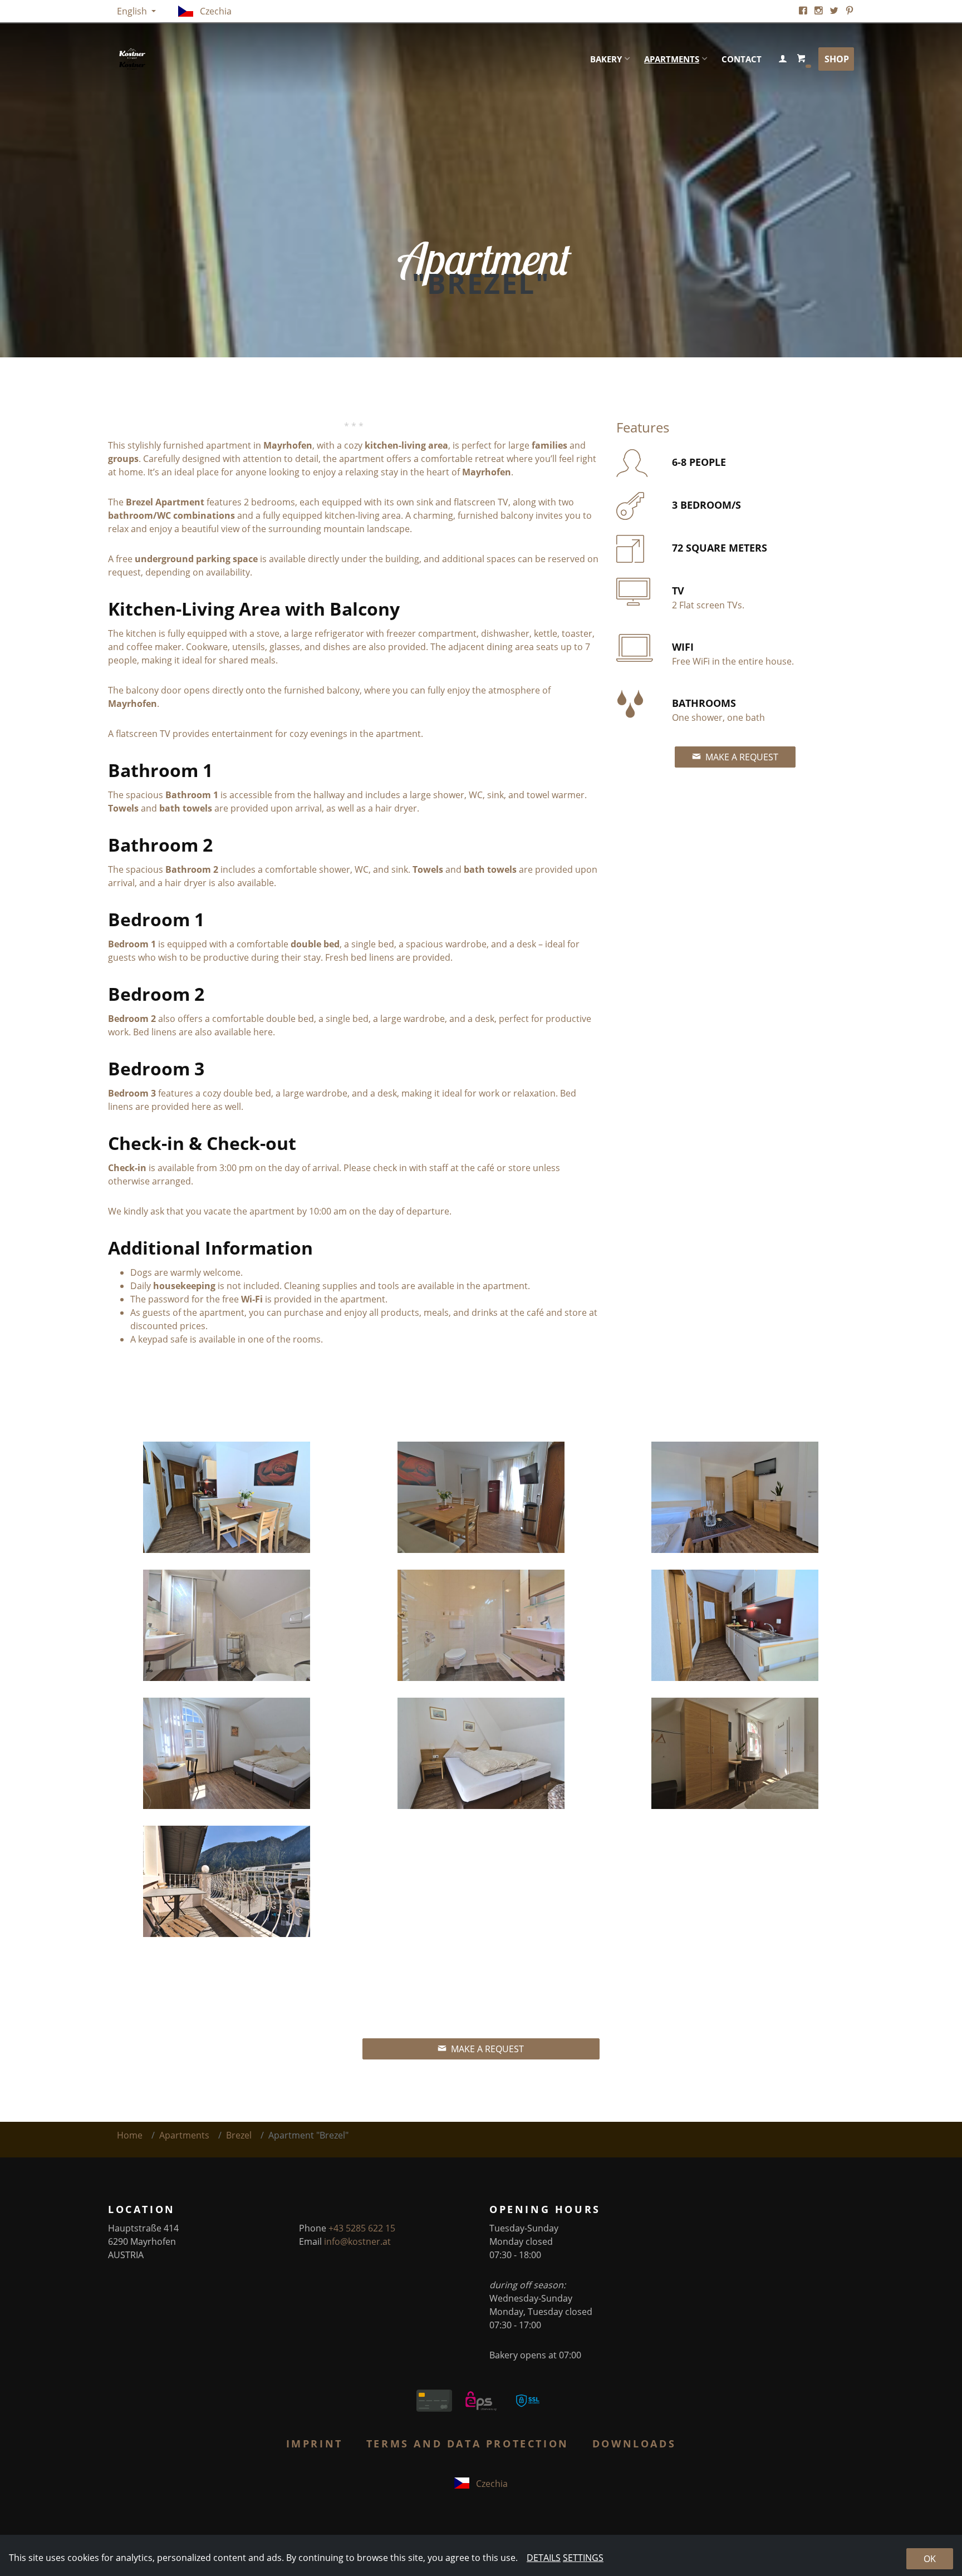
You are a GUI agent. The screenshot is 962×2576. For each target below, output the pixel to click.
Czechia (215, 11)
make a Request (741, 757)
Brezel (239, 2135)
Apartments (672, 59)
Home (130, 2135)
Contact (742, 59)
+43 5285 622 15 (362, 2228)
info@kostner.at (357, 2241)
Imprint (315, 2444)
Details (544, 2558)
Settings (583, 2558)
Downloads (634, 2444)
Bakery (606, 59)
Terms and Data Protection (468, 2444)
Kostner (228, 59)
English (133, 11)
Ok (930, 2559)
